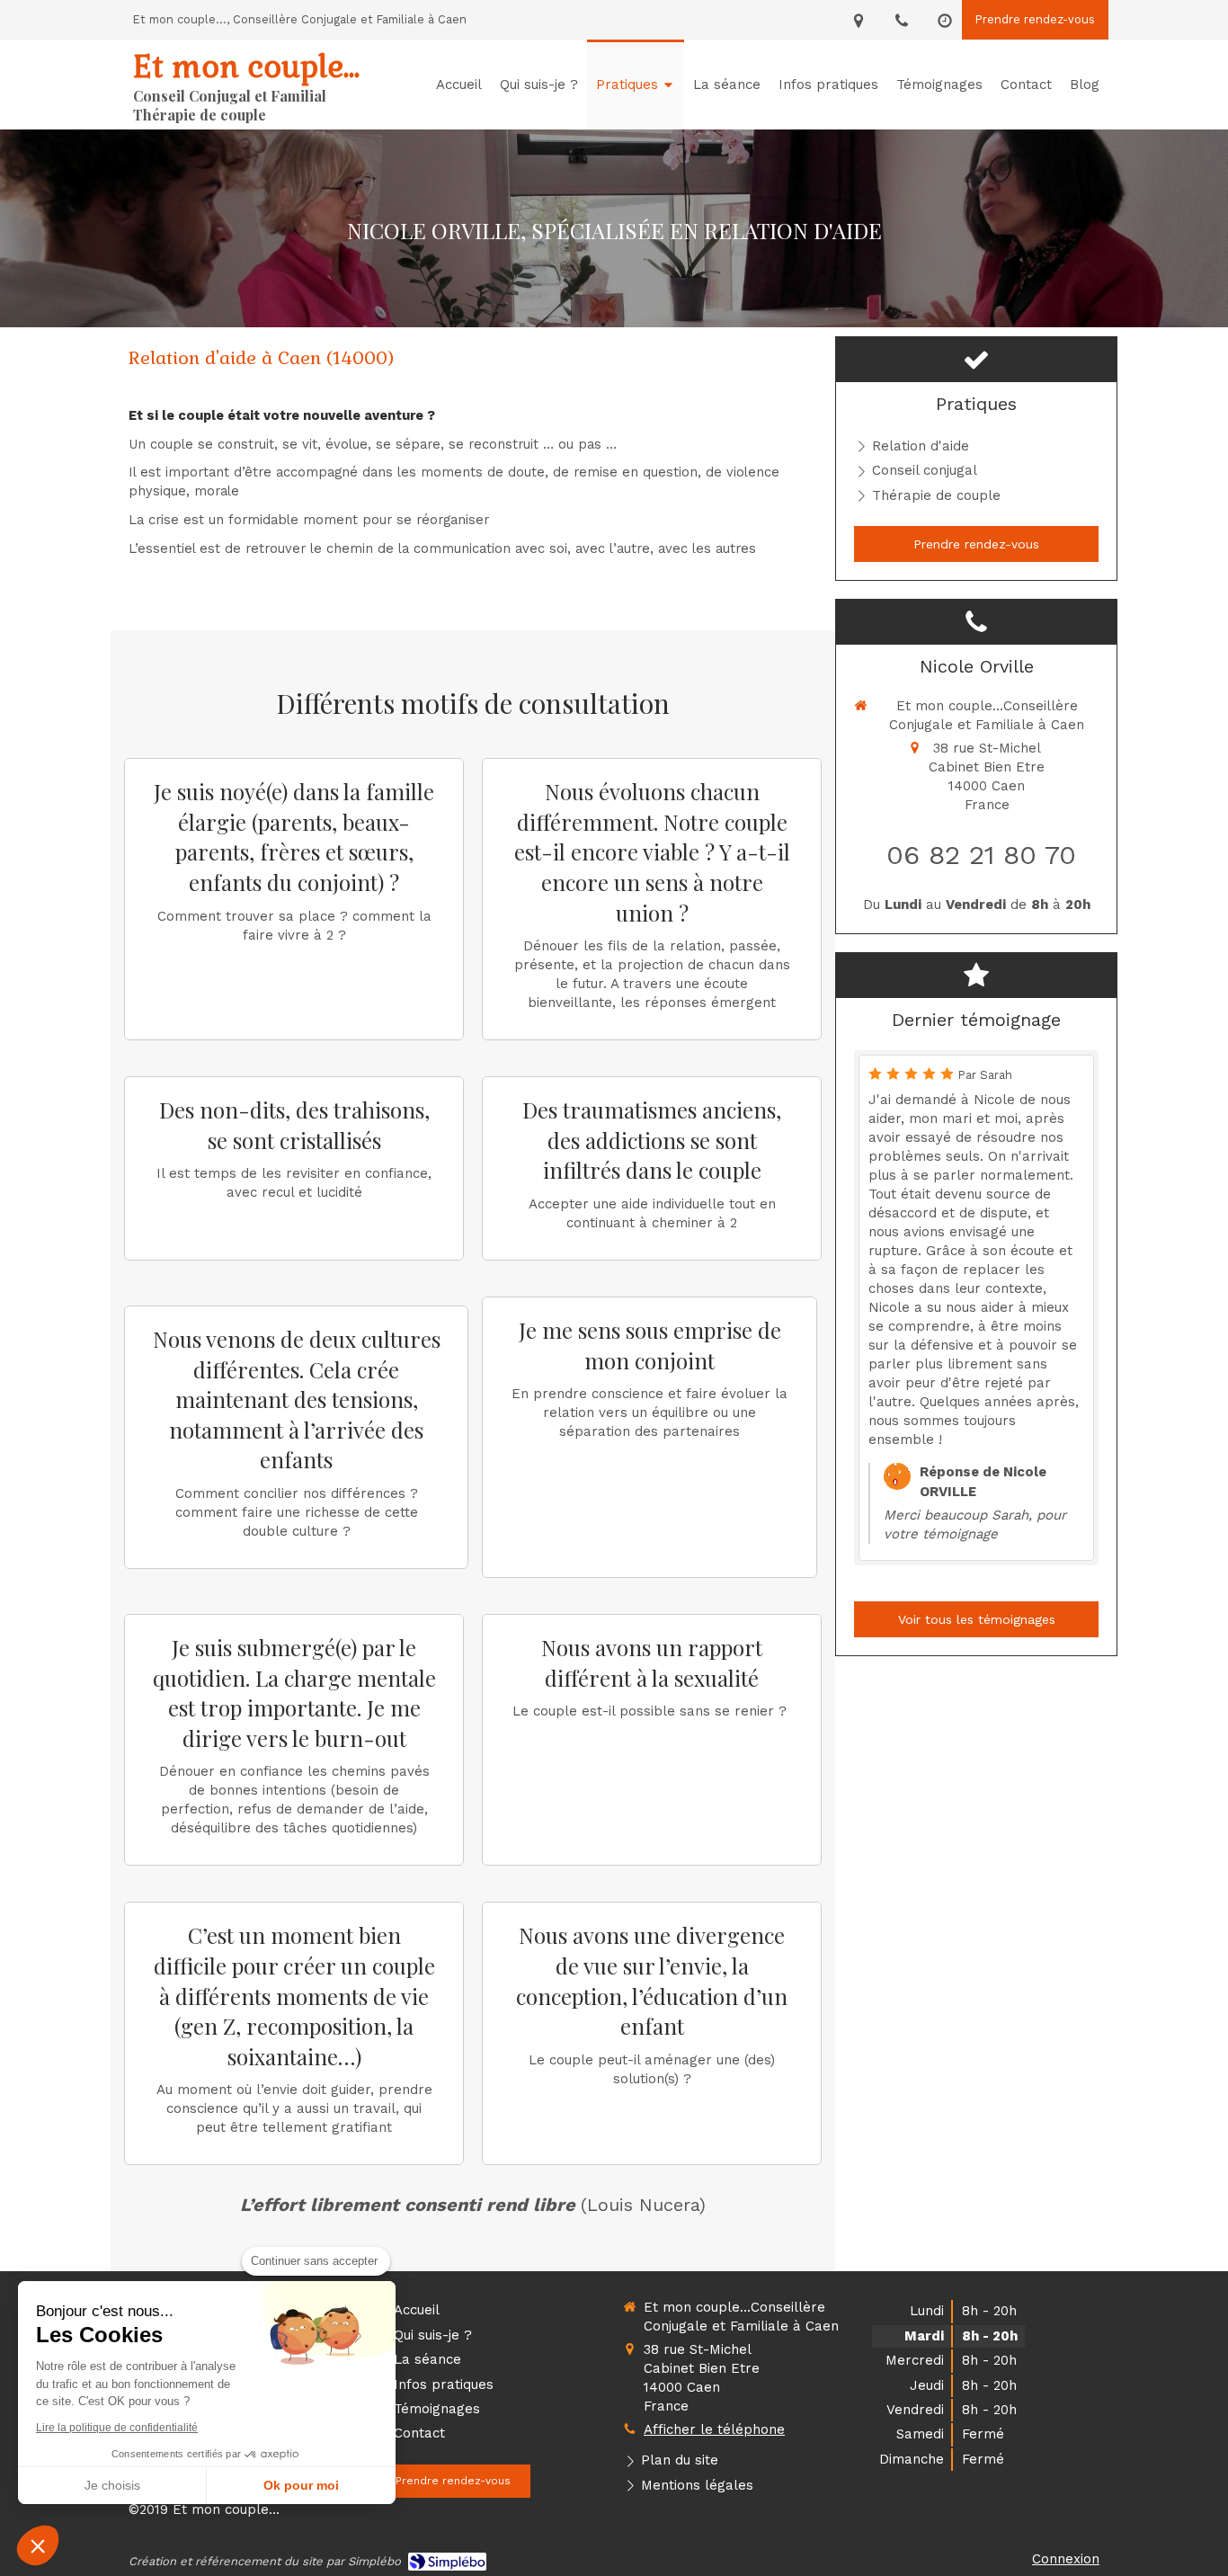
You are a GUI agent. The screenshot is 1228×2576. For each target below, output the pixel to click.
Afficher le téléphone (714, 2429)
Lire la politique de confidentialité (117, 2428)
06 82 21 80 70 (981, 855)
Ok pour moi (301, 2485)
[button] (38, 2545)
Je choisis (112, 2485)
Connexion (1066, 2559)
